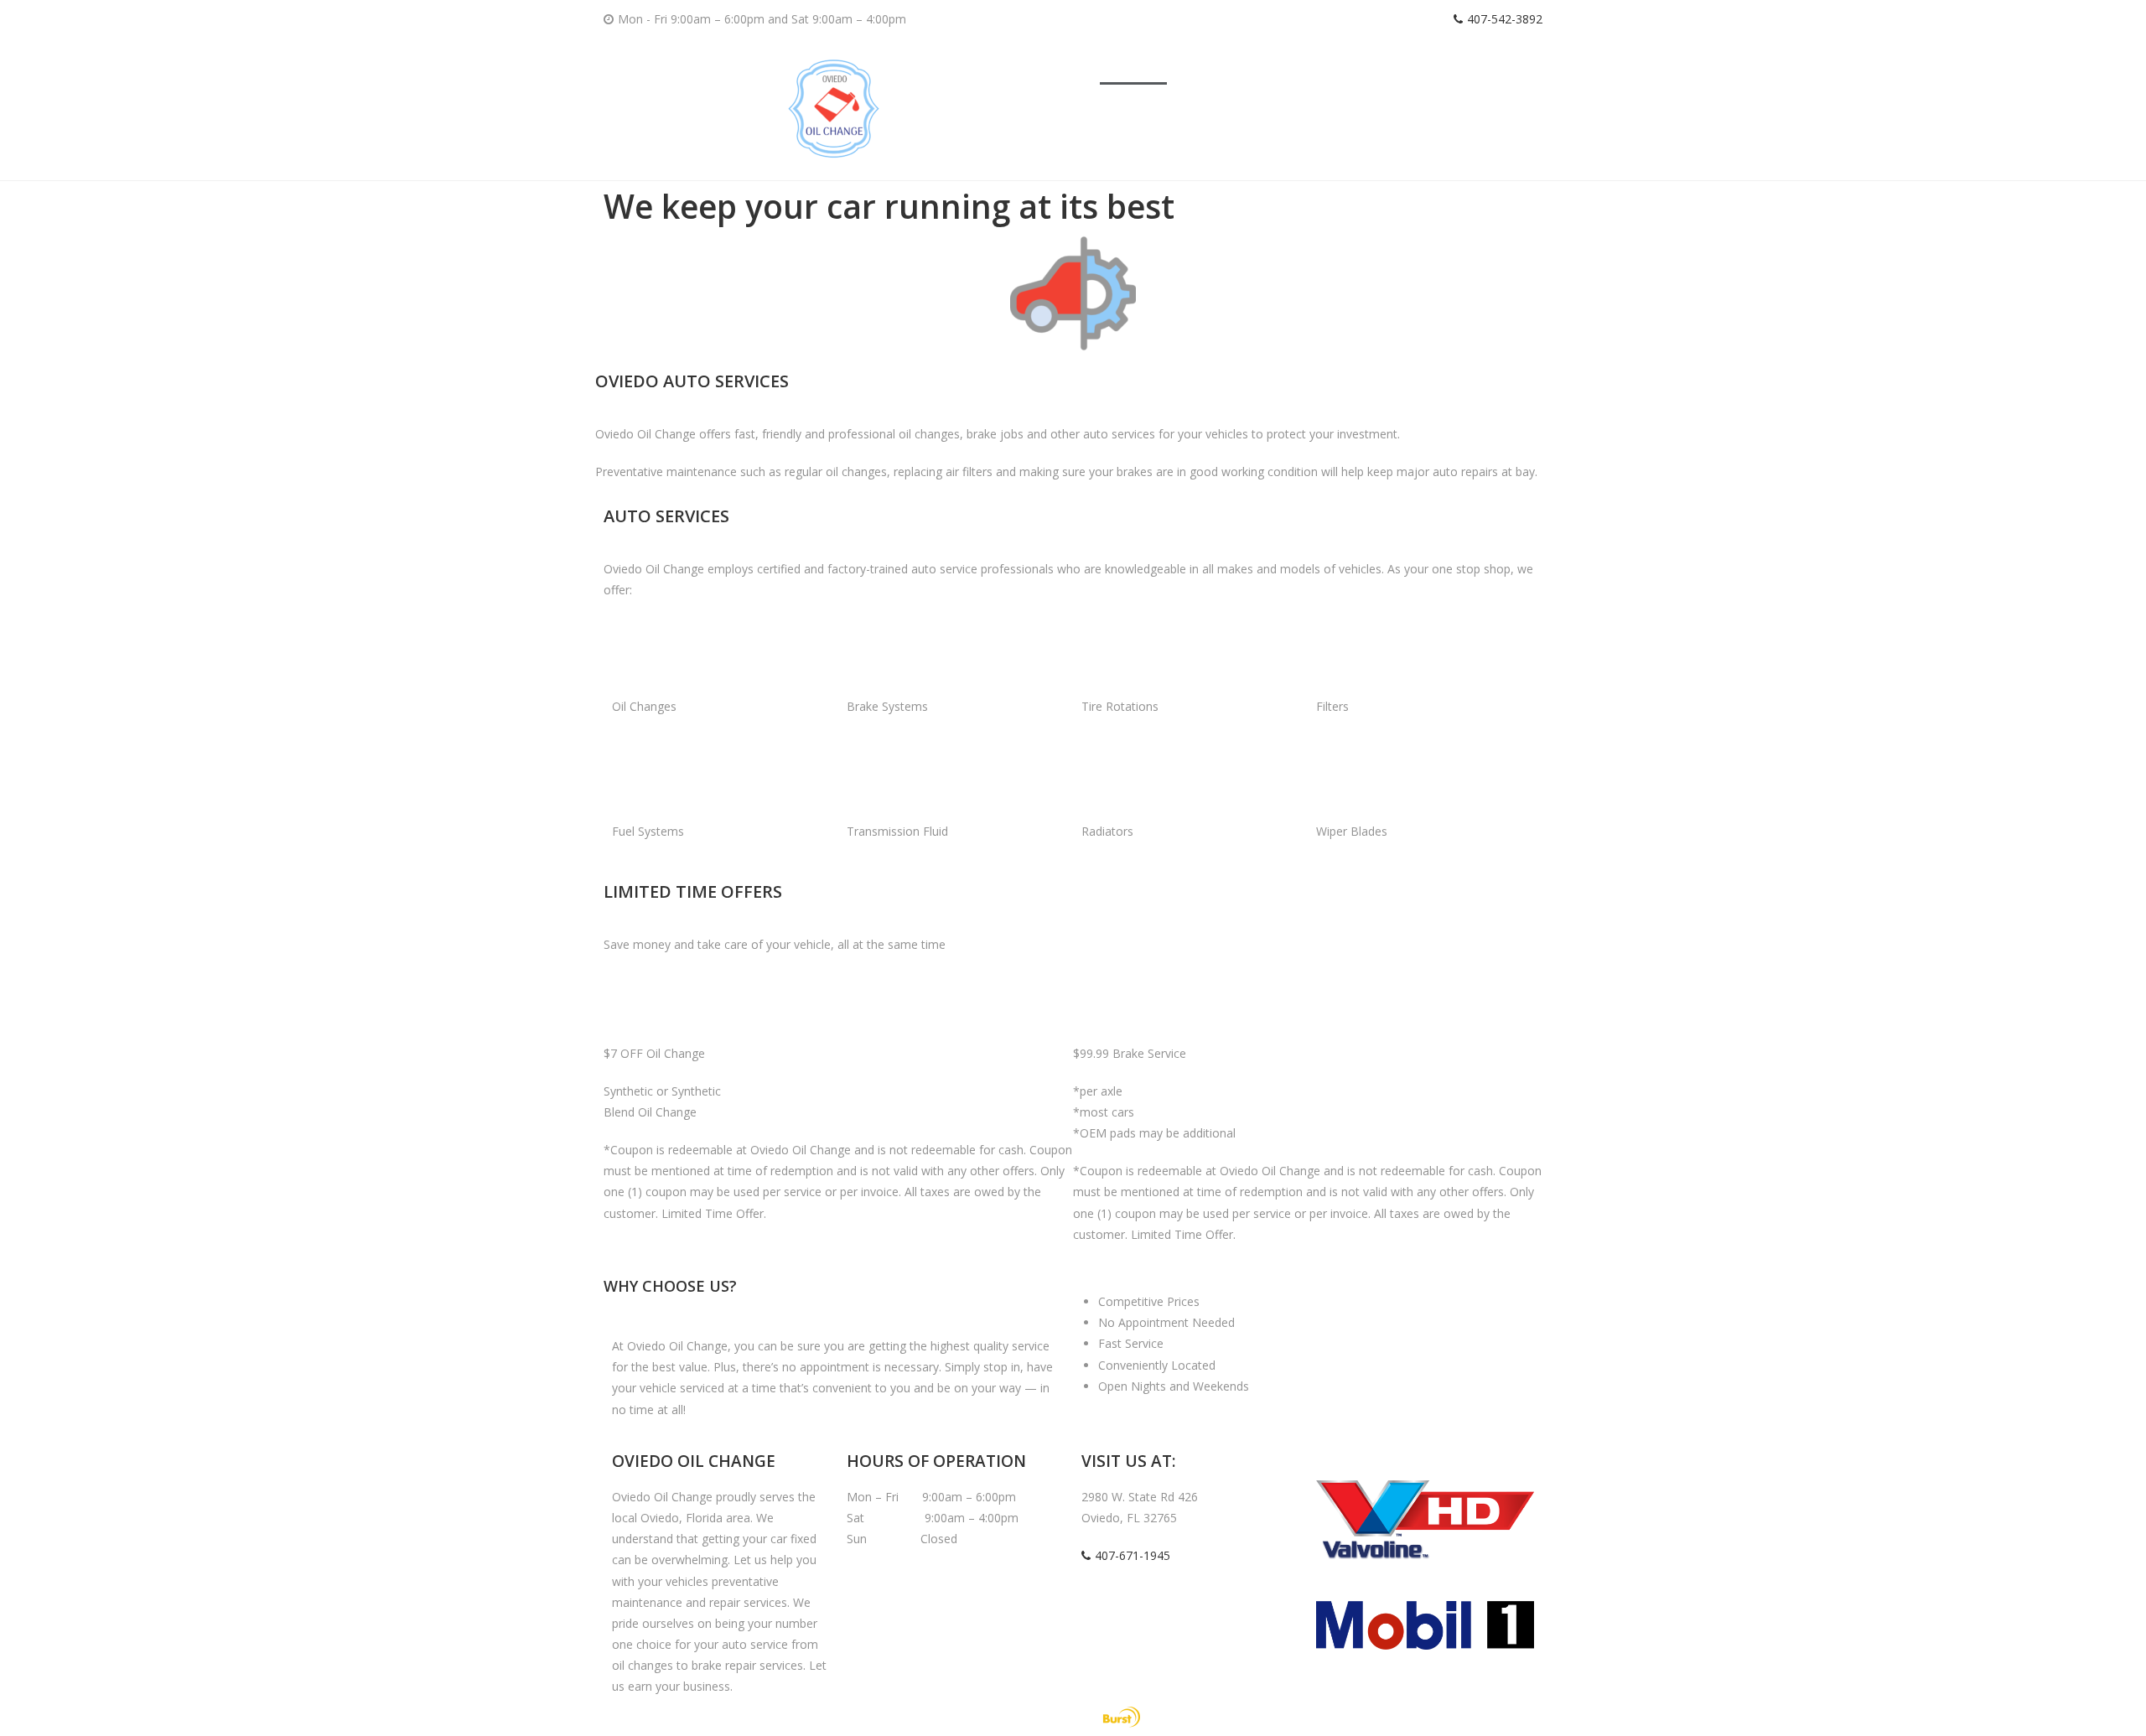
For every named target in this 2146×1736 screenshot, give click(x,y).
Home (1133, 65)
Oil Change (1213, 65)
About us (1407, 65)
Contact (1487, 65)
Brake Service (1313, 65)
